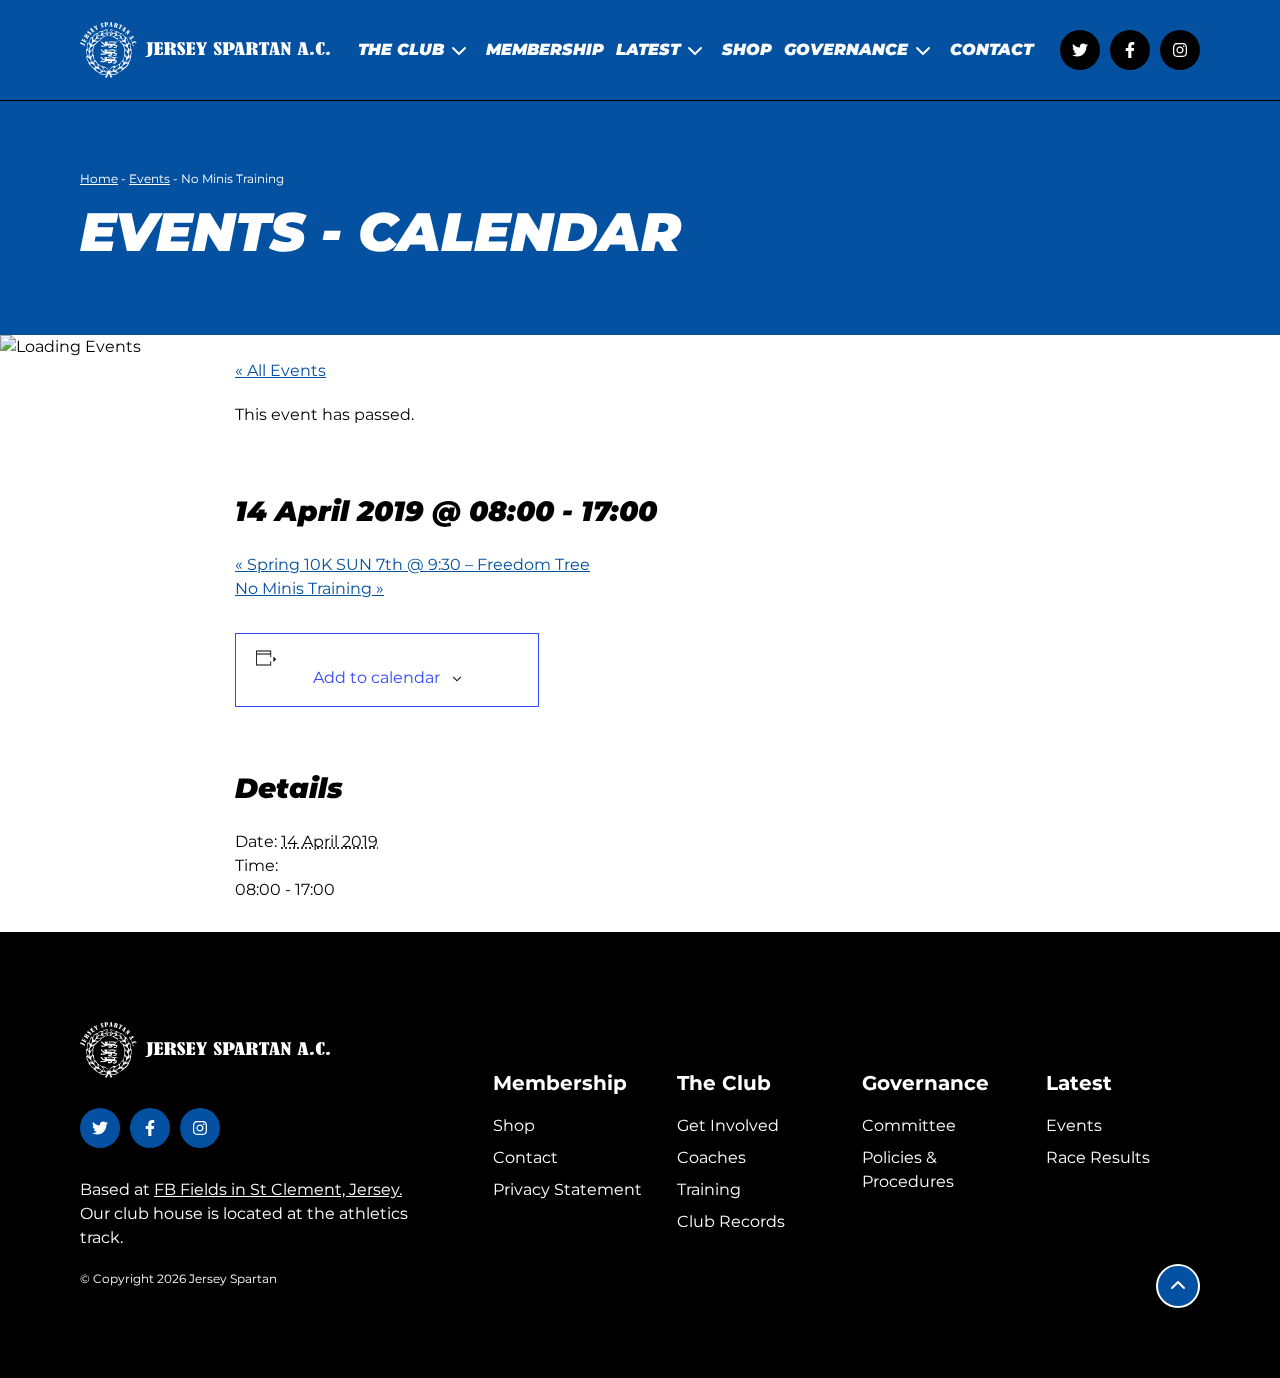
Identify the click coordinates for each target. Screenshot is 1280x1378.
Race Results (1098, 1157)
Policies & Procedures (908, 1169)
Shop (514, 1125)
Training (709, 1189)
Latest (1079, 1083)
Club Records (731, 1221)
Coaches (711, 1157)
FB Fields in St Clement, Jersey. (278, 1189)
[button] (1178, 1286)
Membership (560, 1083)
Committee (909, 1125)
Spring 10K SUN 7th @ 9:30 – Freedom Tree (412, 564)
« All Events (280, 370)
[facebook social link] (1130, 50)
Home (99, 178)
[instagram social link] (1180, 50)
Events (149, 178)
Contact (525, 1157)
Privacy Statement (567, 1189)
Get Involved (728, 1125)
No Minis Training (309, 588)
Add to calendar (376, 677)
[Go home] (205, 50)
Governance (925, 1083)
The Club (724, 1083)
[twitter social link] (1080, 50)
